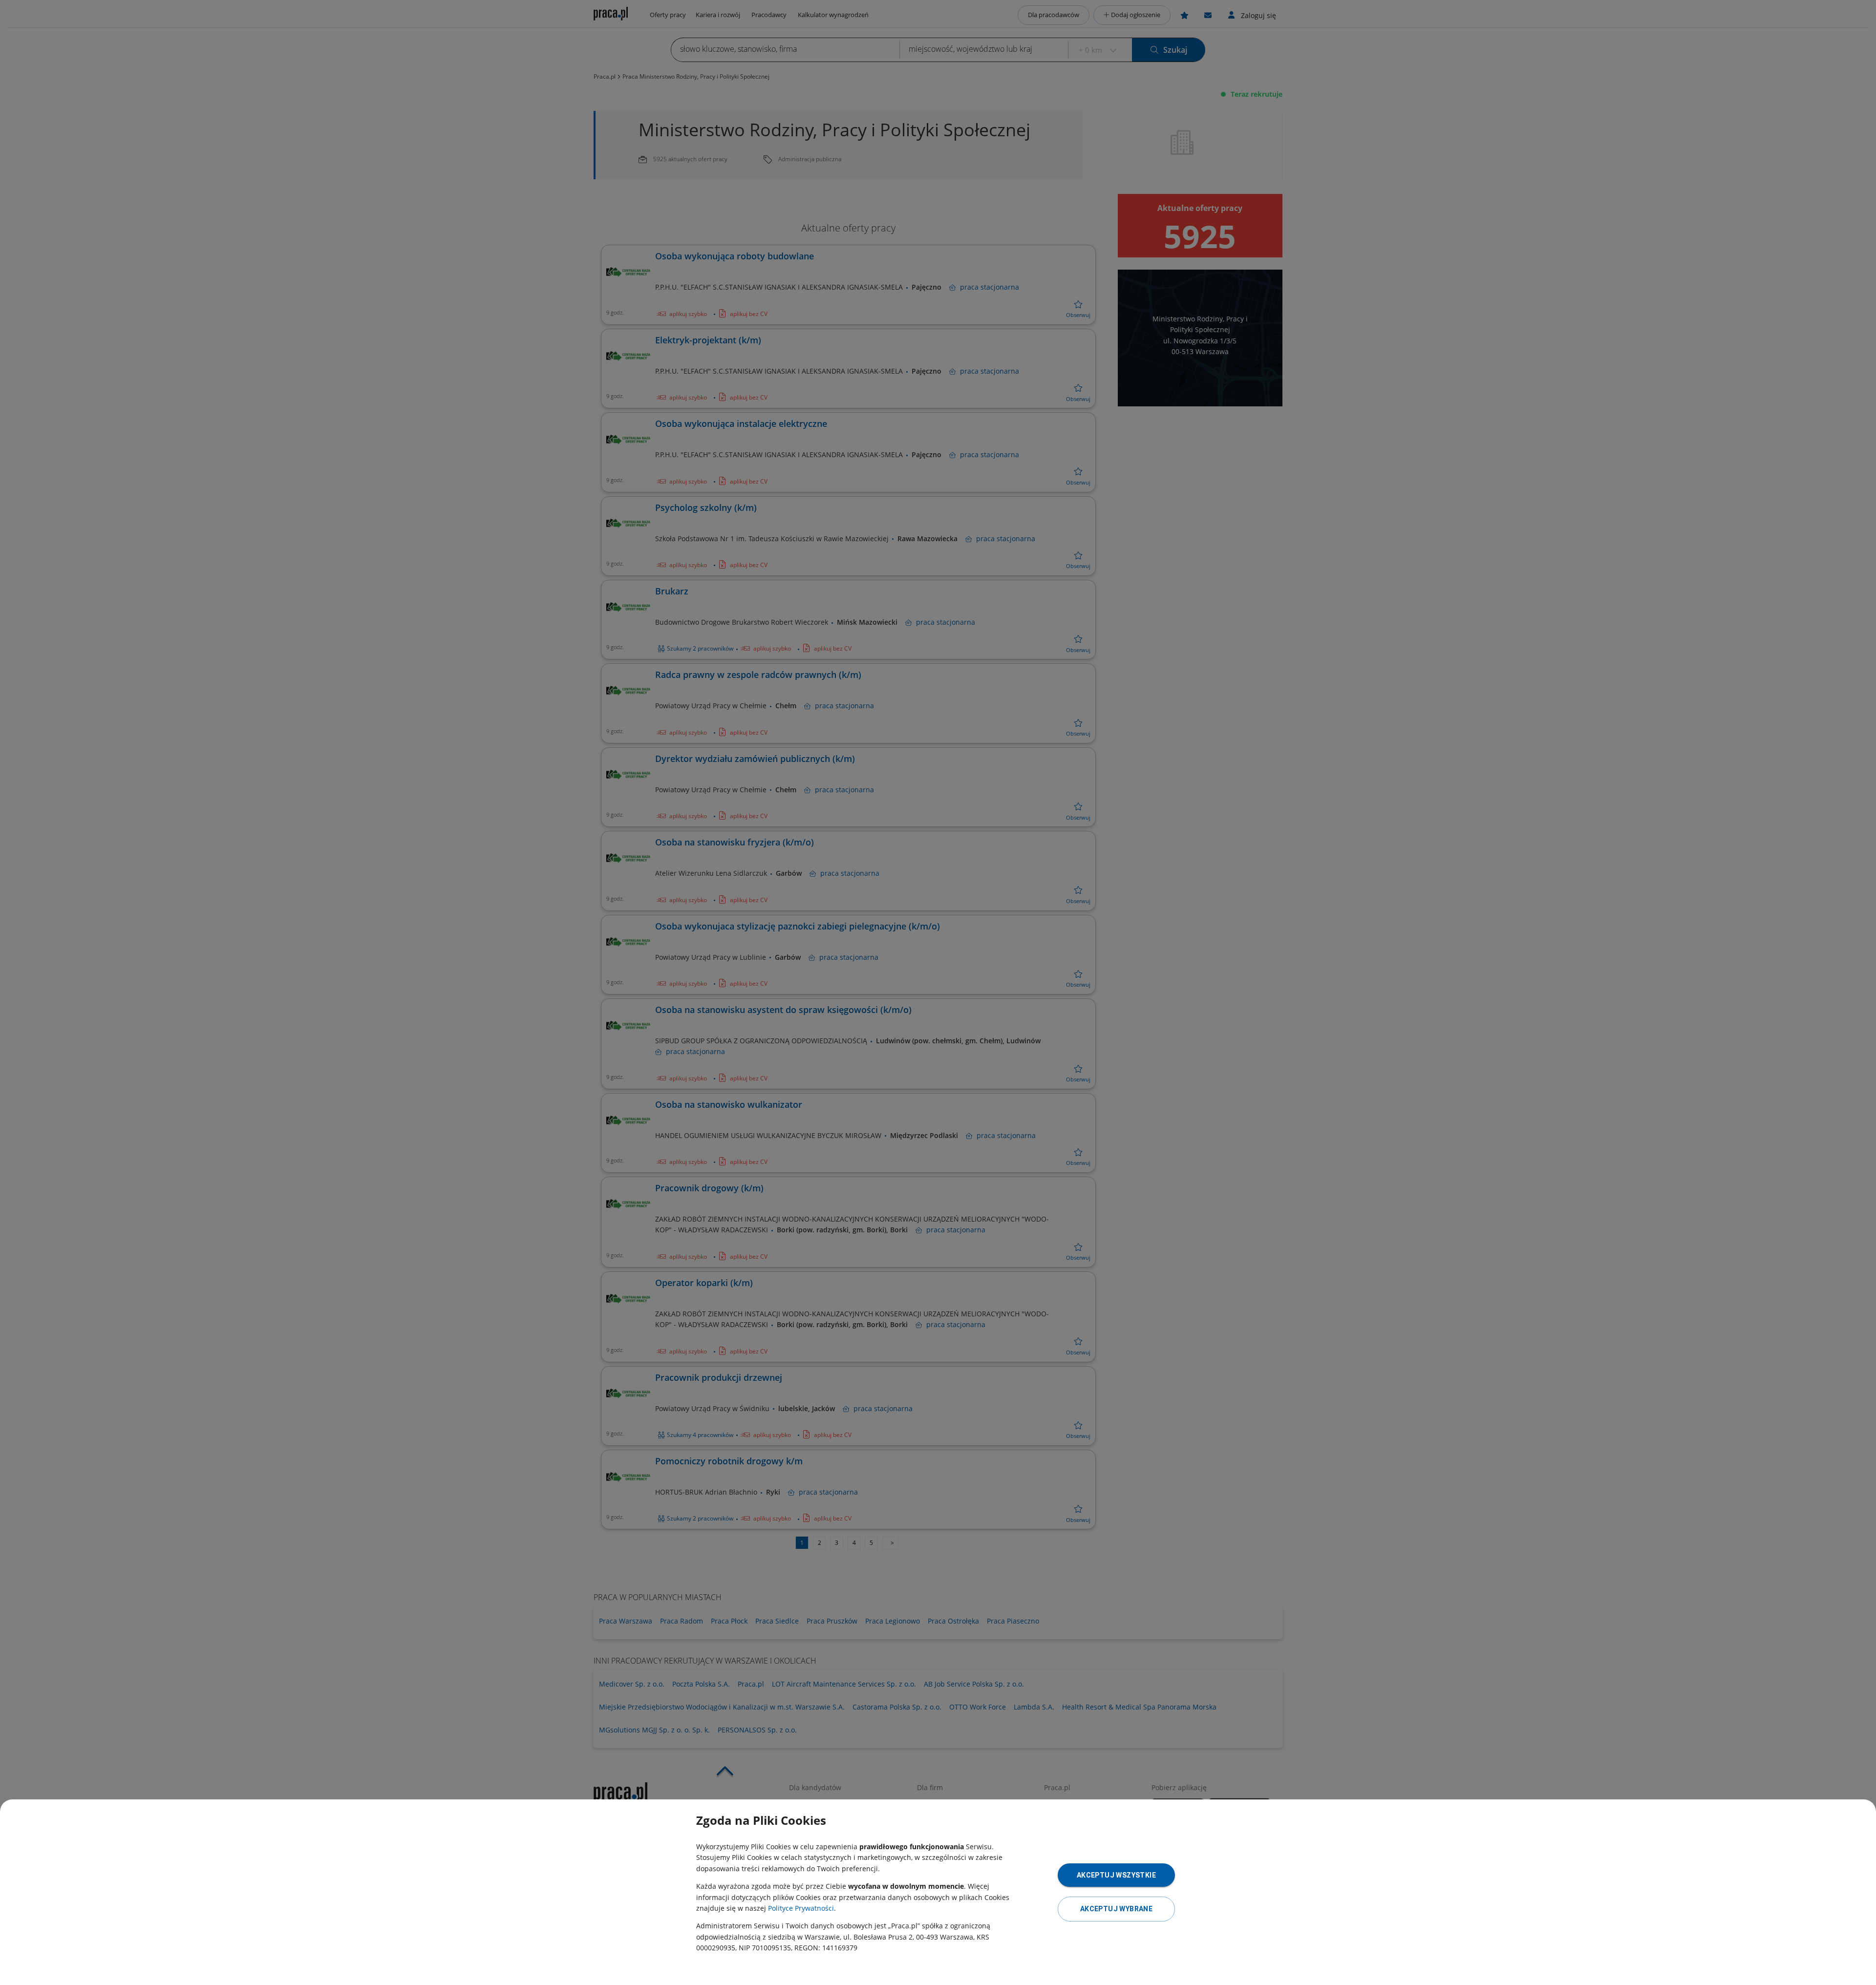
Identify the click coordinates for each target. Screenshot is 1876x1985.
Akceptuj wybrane (1116, 1909)
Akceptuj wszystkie (1116, 1875)
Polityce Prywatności (801, 1908)
